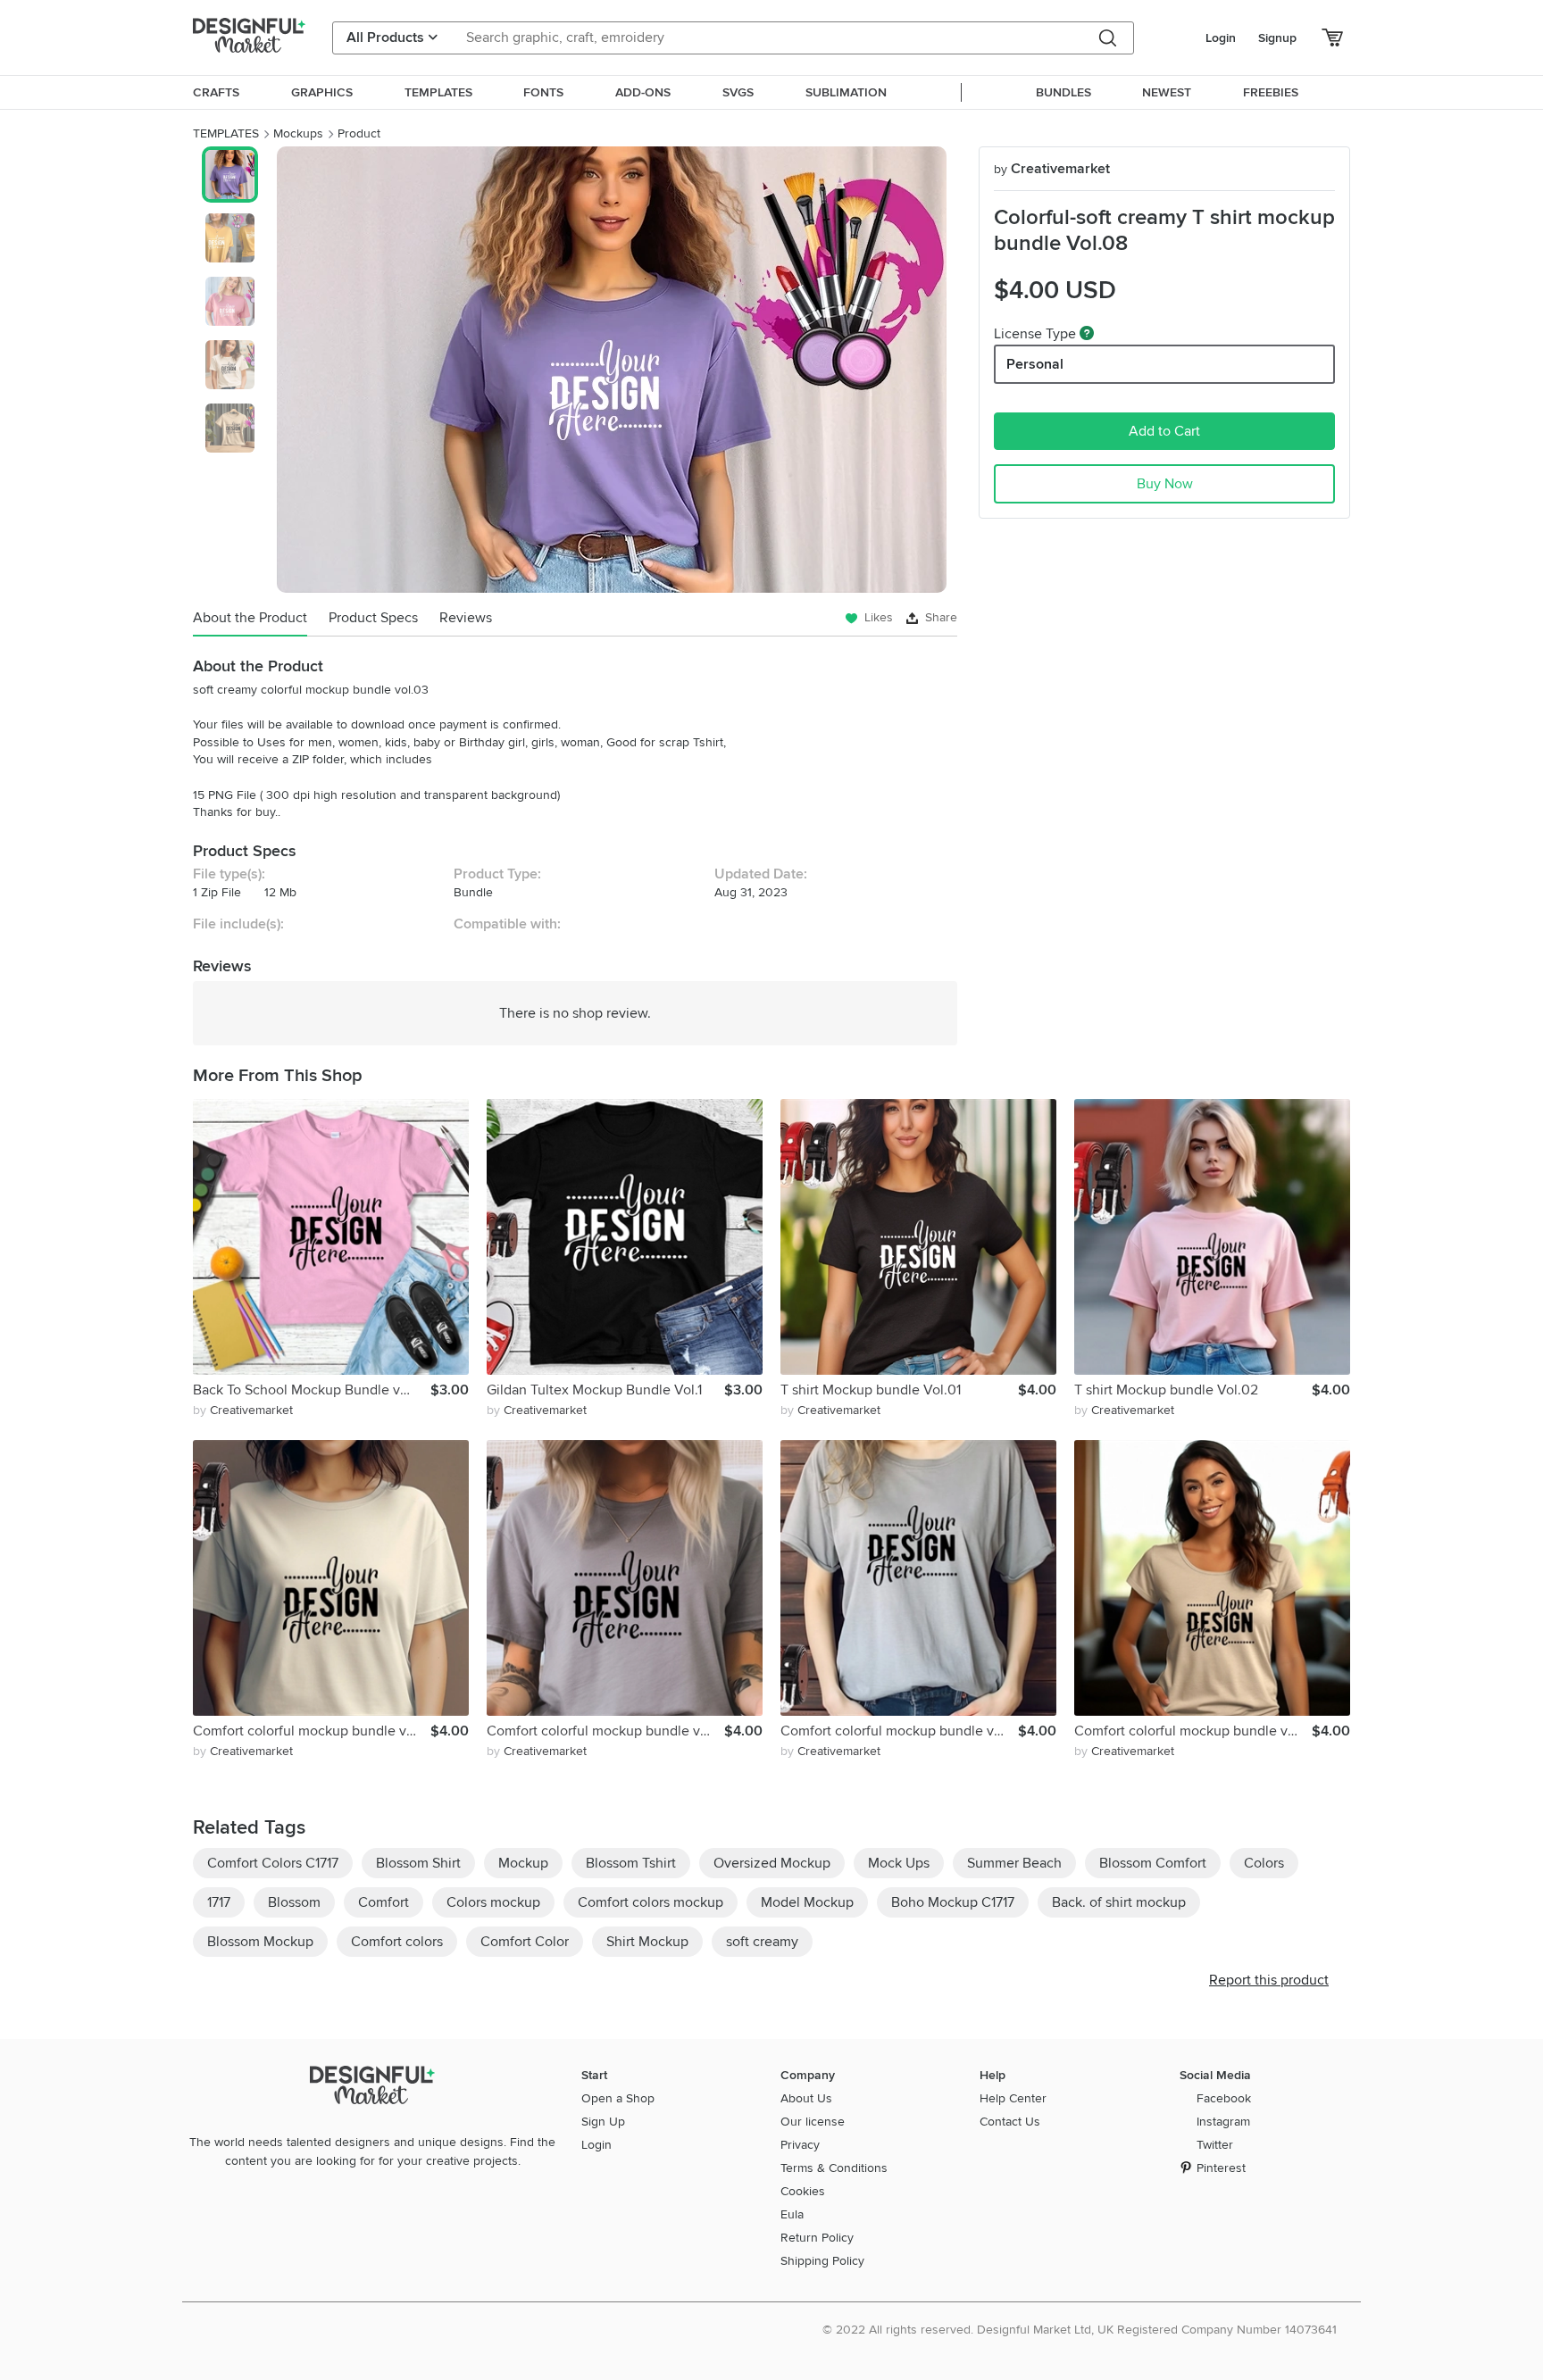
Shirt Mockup (647, 1942)
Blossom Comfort (1153, 1863)
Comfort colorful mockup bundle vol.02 (899, 1731)
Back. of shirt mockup (1119, 1902)
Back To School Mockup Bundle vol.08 (312, 1390)
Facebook (1224, 2098)
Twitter (1215, 2145)
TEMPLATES (226, 133)
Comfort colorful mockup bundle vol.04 (1193, 1731)
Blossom (294, 1902)
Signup (1277, 38)
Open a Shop (618, 2098)
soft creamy (762, 1942)
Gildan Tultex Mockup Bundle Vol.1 (594, 1390)
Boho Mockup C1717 (953, 1902)
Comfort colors (397, 1942)
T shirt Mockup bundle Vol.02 (1166, 1390)
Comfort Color (525, 1942)
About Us (806, 2098)
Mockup (523, 1863)
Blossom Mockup (260, 1942)
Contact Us (1010, 2122)
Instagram (1223, 2122)
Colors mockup (493, 1902)
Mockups (298, 133)
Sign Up (603, 2122)
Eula (792, 2214)
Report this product (1269, 1980)
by (243, 1410)
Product (359, 133)
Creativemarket (1052, 169)
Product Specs (373, 618)
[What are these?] (1087, 333)
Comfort (384, 1902)
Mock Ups (899, 1863)
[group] (611, 370)
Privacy (800, 2145)
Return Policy (817, 2238)
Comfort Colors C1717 (273, 1863)
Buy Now (1165, 484)
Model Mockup (807, 1902)
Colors (1264, 1863)
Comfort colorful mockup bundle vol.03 (605, 1731)
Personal (1035, 364)
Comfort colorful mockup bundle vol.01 (312, 1731)
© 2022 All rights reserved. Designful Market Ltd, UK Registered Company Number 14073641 (1080, 2330)
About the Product (250, 618)
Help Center (1013, 2098)
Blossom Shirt (418, 1863)
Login (1221, 38)
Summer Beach (1014, 1863)
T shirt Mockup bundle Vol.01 (871, 1390)
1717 (219, 1902)
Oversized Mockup (772, 1863)
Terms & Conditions (834, 2168)
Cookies (803, 2191)
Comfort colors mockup (651, 1902)
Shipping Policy (822, 2261)
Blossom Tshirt (631, 1863)
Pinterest (1221, 2168)
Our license (813, 2122)
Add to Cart (1164, 431)
